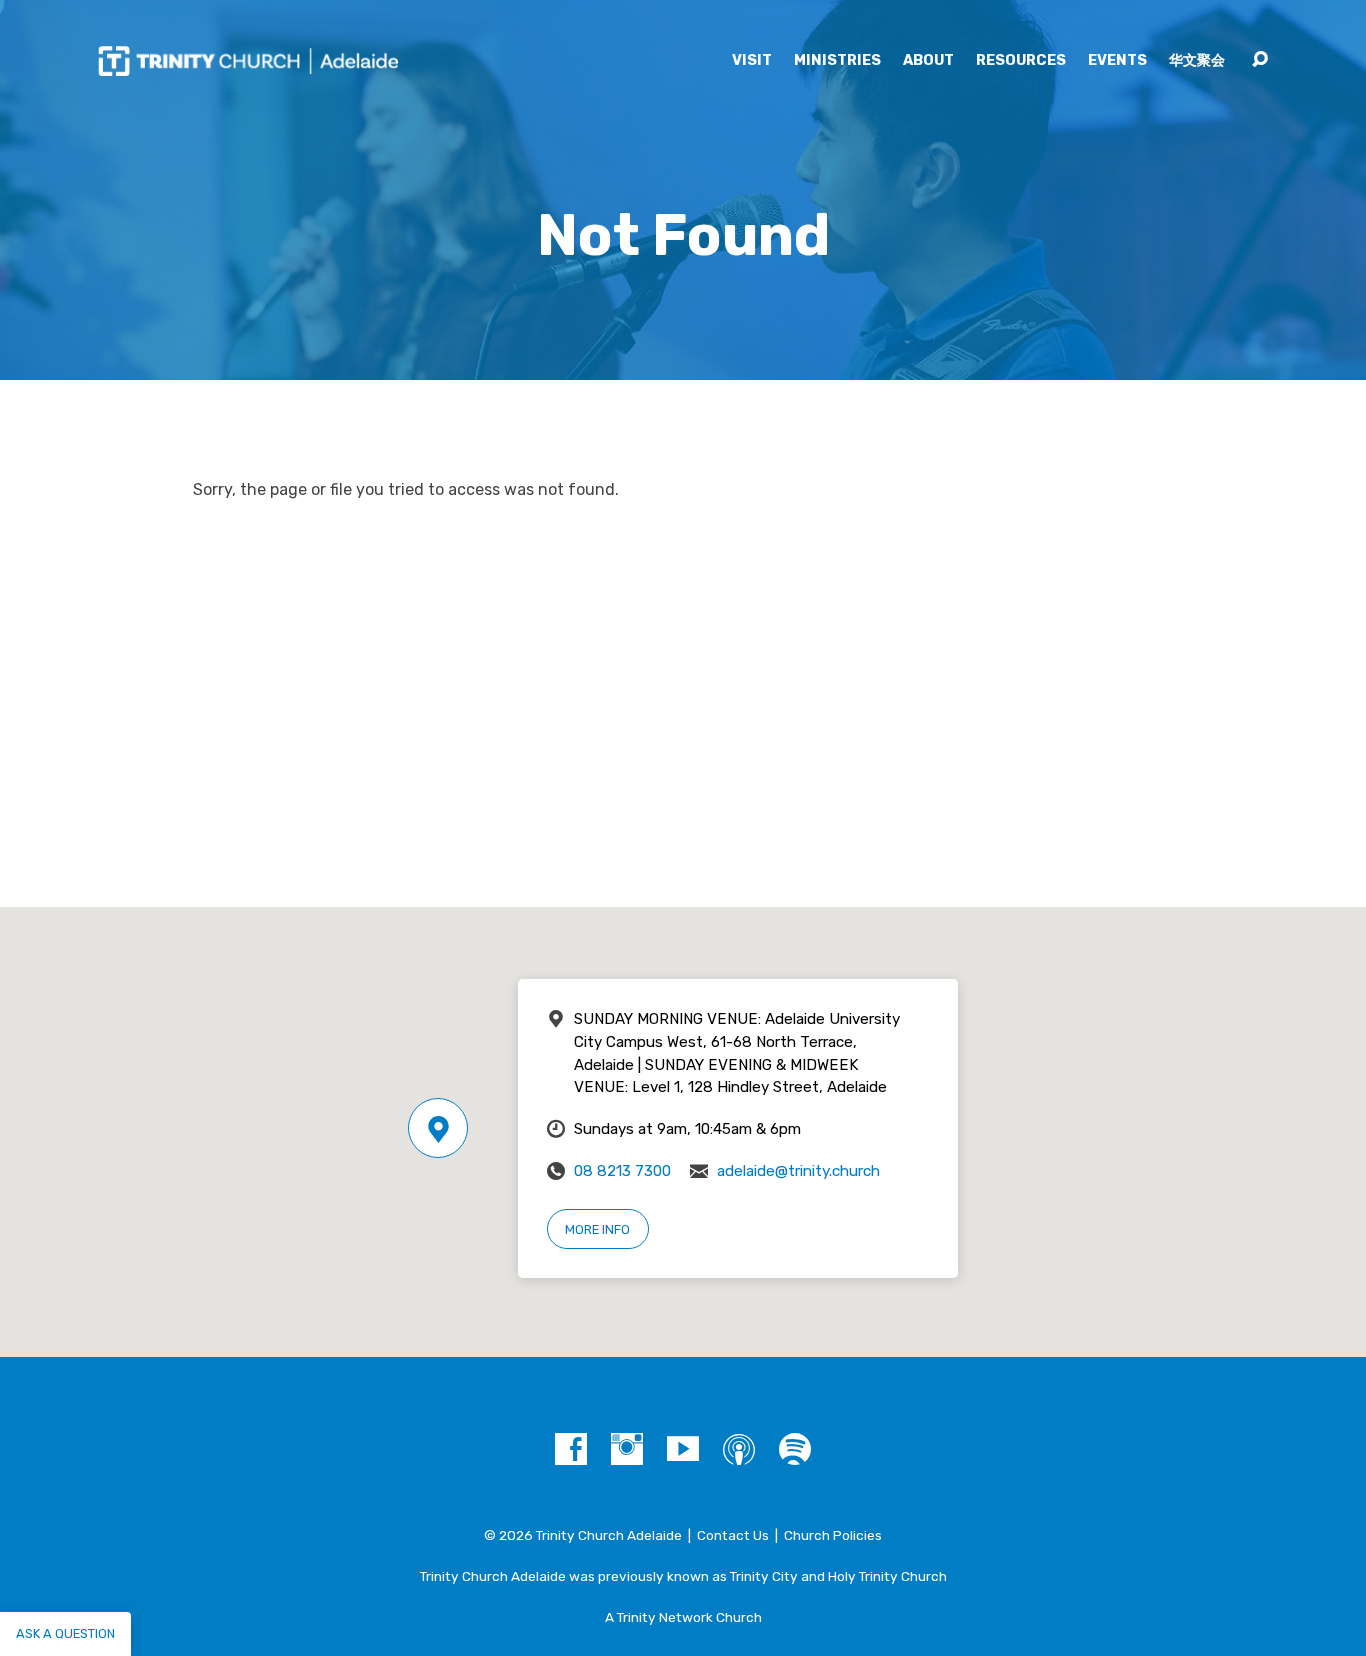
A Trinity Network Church (683, 1617)
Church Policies (833, 1535)
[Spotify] (795, 1449)
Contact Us (733, 1535)
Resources (1021, 61)
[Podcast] (739, 1449)
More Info (597, 1229)
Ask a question (65, 1633)
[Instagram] (627, 1449)
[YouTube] (683, 1449)
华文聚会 (1197, 61)
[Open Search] (1260, 60)
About (928, 61)
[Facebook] (571, 1449)
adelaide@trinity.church (798, 1171)
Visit (752, 61)
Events (1117, 61)
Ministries (837, 61)
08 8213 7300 (622, 1171)
